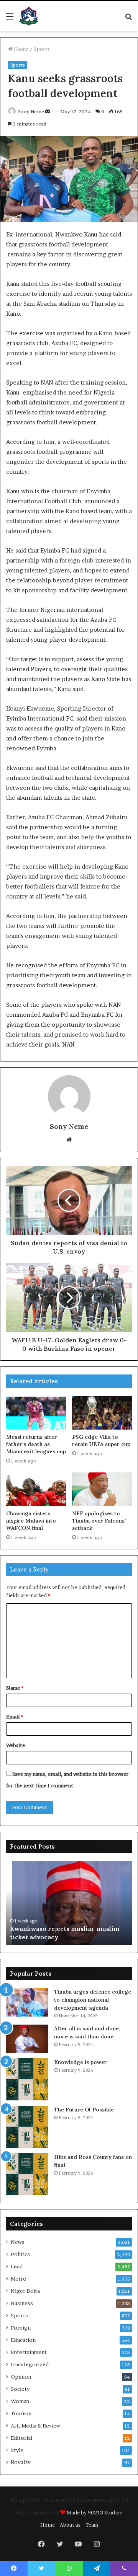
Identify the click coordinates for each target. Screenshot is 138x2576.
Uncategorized (30, 2364)
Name (15, 1688)
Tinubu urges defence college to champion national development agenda (93, 2000)
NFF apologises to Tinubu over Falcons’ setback (99, 1521)
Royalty (21, 2462)
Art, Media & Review (35, 2426)
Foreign (21, 2328)
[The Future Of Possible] (27, 2127)
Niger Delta (25, 2291)
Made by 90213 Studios (94, 2512)
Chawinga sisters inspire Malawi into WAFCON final (31, 1521)
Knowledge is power (80, 2062)
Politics (20, 2254)
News (18, 2242)
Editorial (21, 2438)
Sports (42, 49)
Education (23, 2340)
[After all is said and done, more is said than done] (27, 2039)
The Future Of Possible (84, 2110)
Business (22, 2303)
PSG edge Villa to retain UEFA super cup (101, 1440)
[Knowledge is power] (27, 2079)
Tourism (21, 2413)
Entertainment (29, 2352)
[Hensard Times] (29, 16)
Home (21, 49)
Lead (17, 2266)
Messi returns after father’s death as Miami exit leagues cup (36, 1444)
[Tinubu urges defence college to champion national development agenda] (27, 2002)
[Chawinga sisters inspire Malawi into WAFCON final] (36, 1489)
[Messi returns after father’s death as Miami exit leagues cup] (36, 1413)
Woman (20, 2401)
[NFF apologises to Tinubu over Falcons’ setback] (102, 1489)
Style (17, 2450)
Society (20, 2389)
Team (92, 2525)
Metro (19, 2279)
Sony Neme (31, 112)
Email (15, 1717)
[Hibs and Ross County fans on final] (27, 2174)
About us (70, 2525)
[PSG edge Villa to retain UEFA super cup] (102, 1413)
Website (16, 1745)
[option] (69, 1903)
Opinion (21, 2377)
